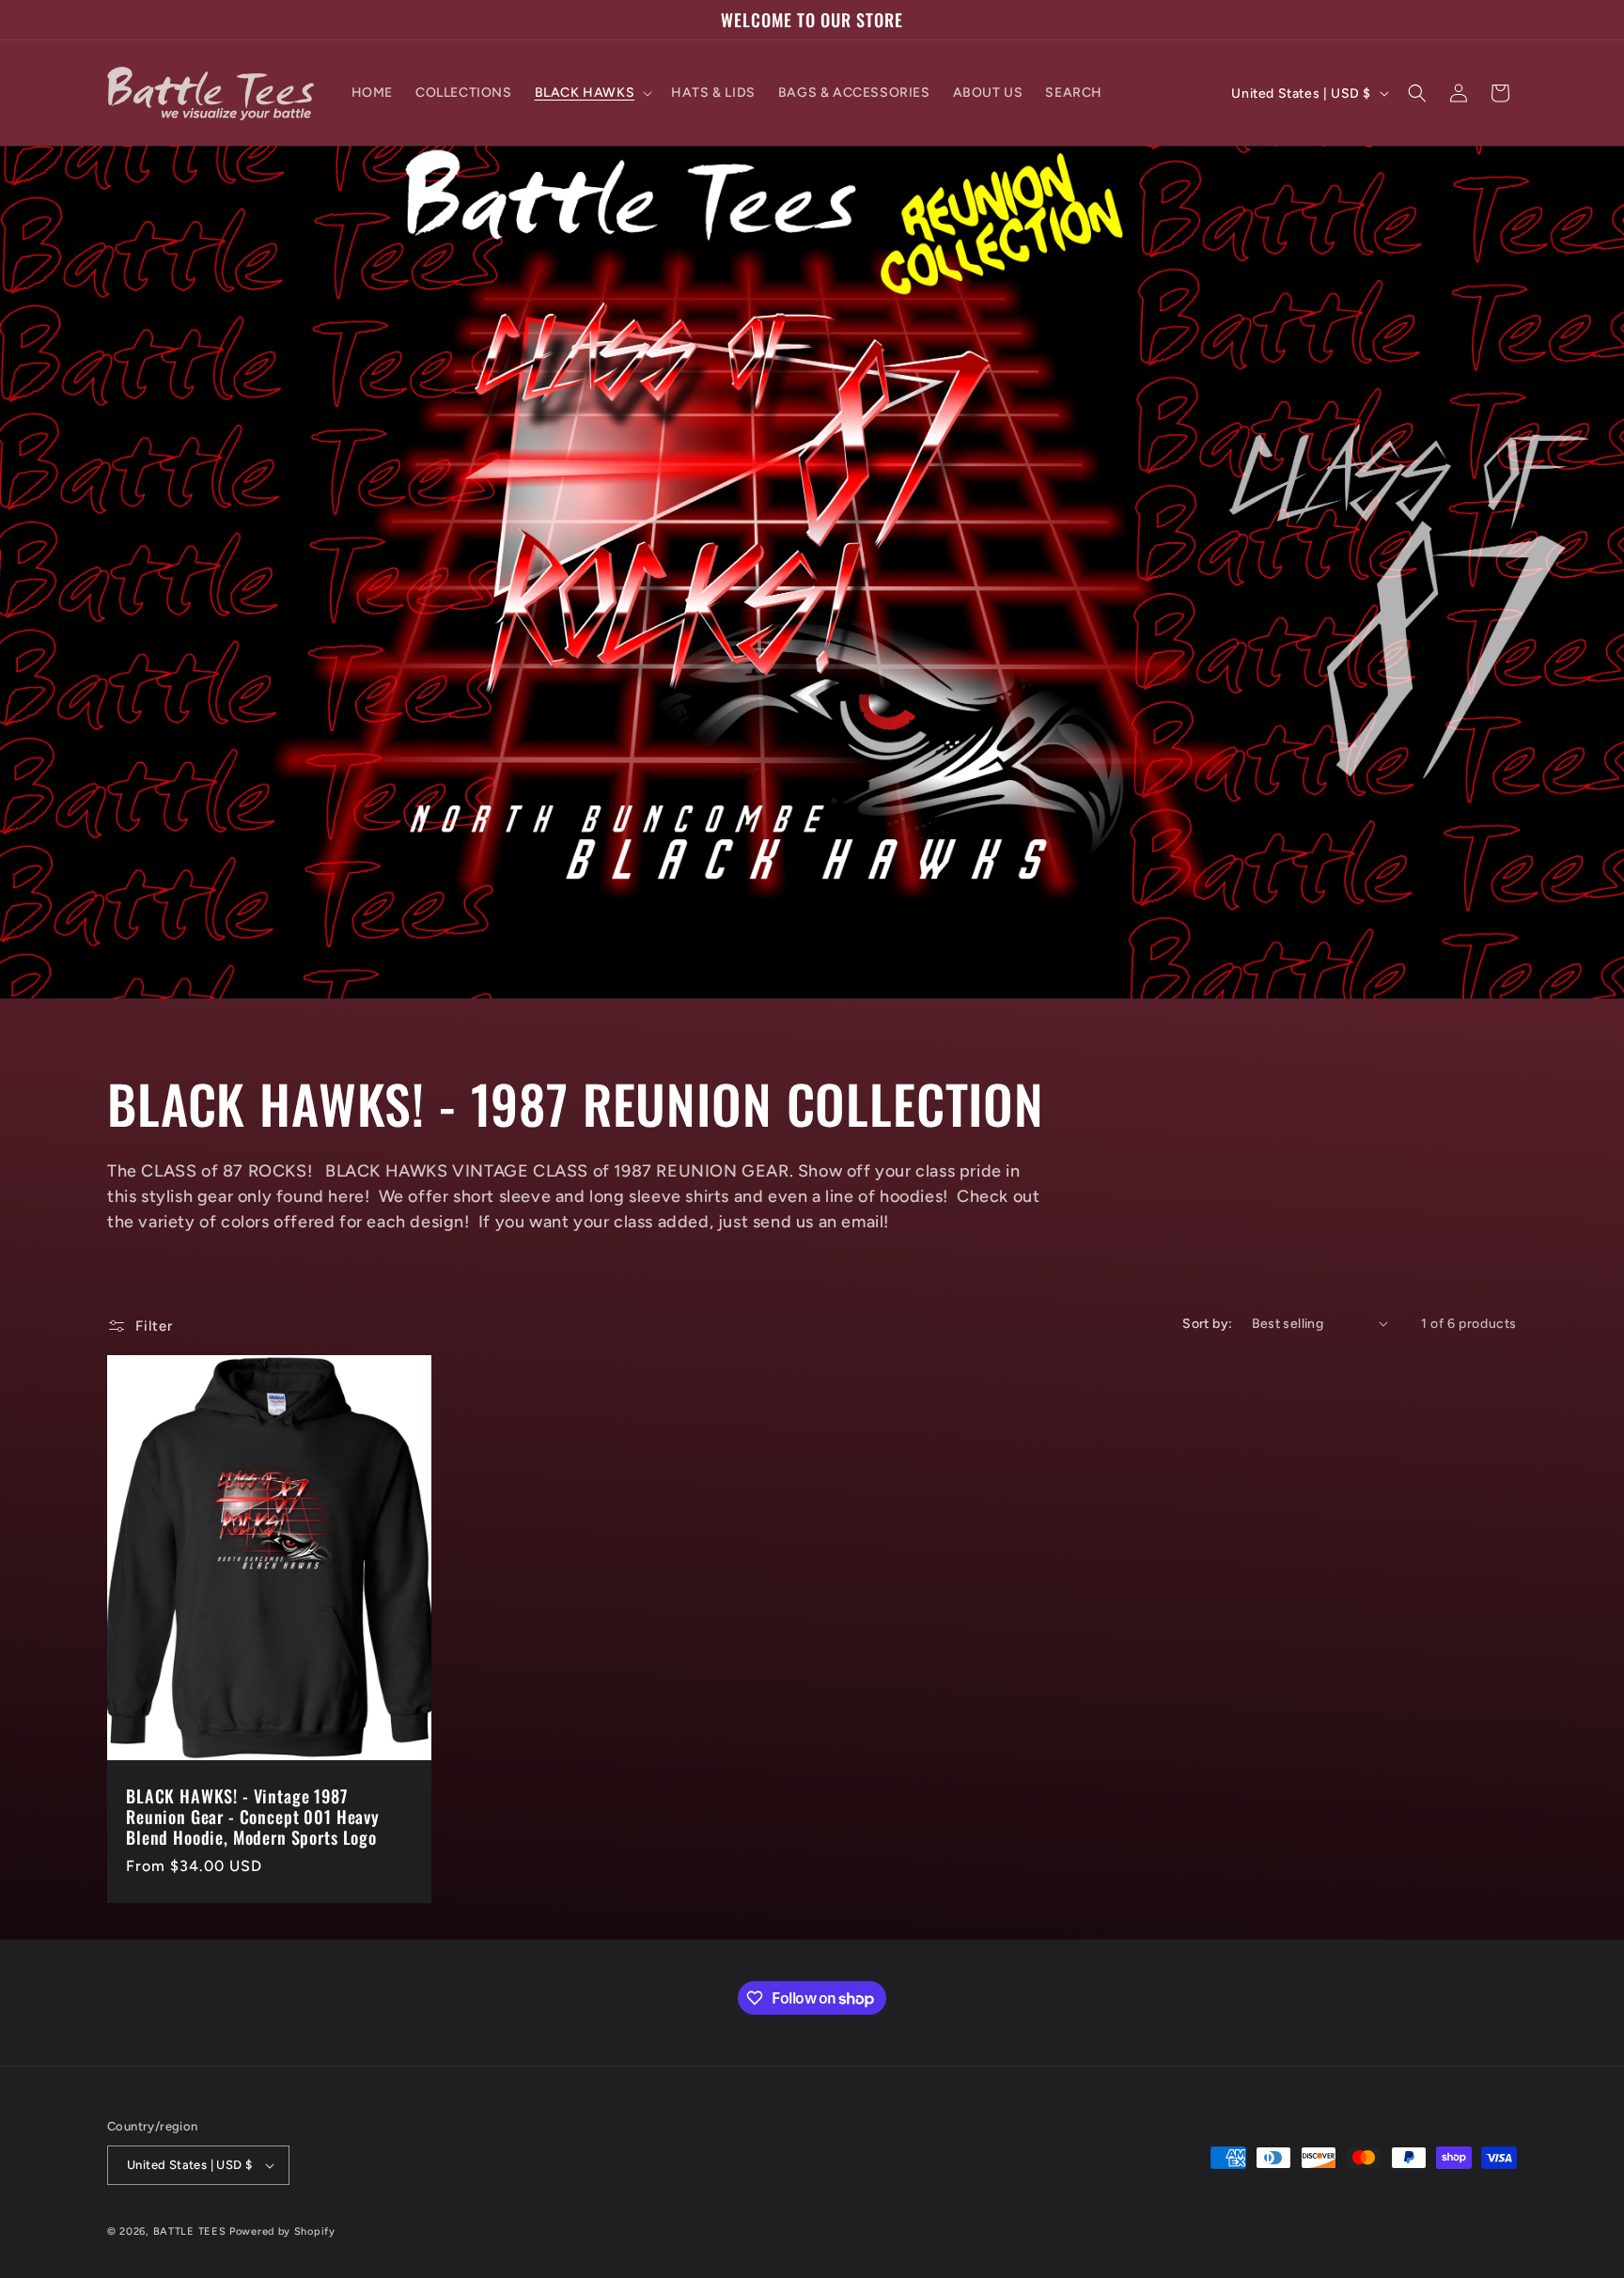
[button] (592, 93)
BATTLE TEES (190, 2231)
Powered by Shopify (282, 2231)
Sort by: (1207, 1324)
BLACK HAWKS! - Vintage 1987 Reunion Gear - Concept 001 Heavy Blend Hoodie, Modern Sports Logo (253, 1817)
